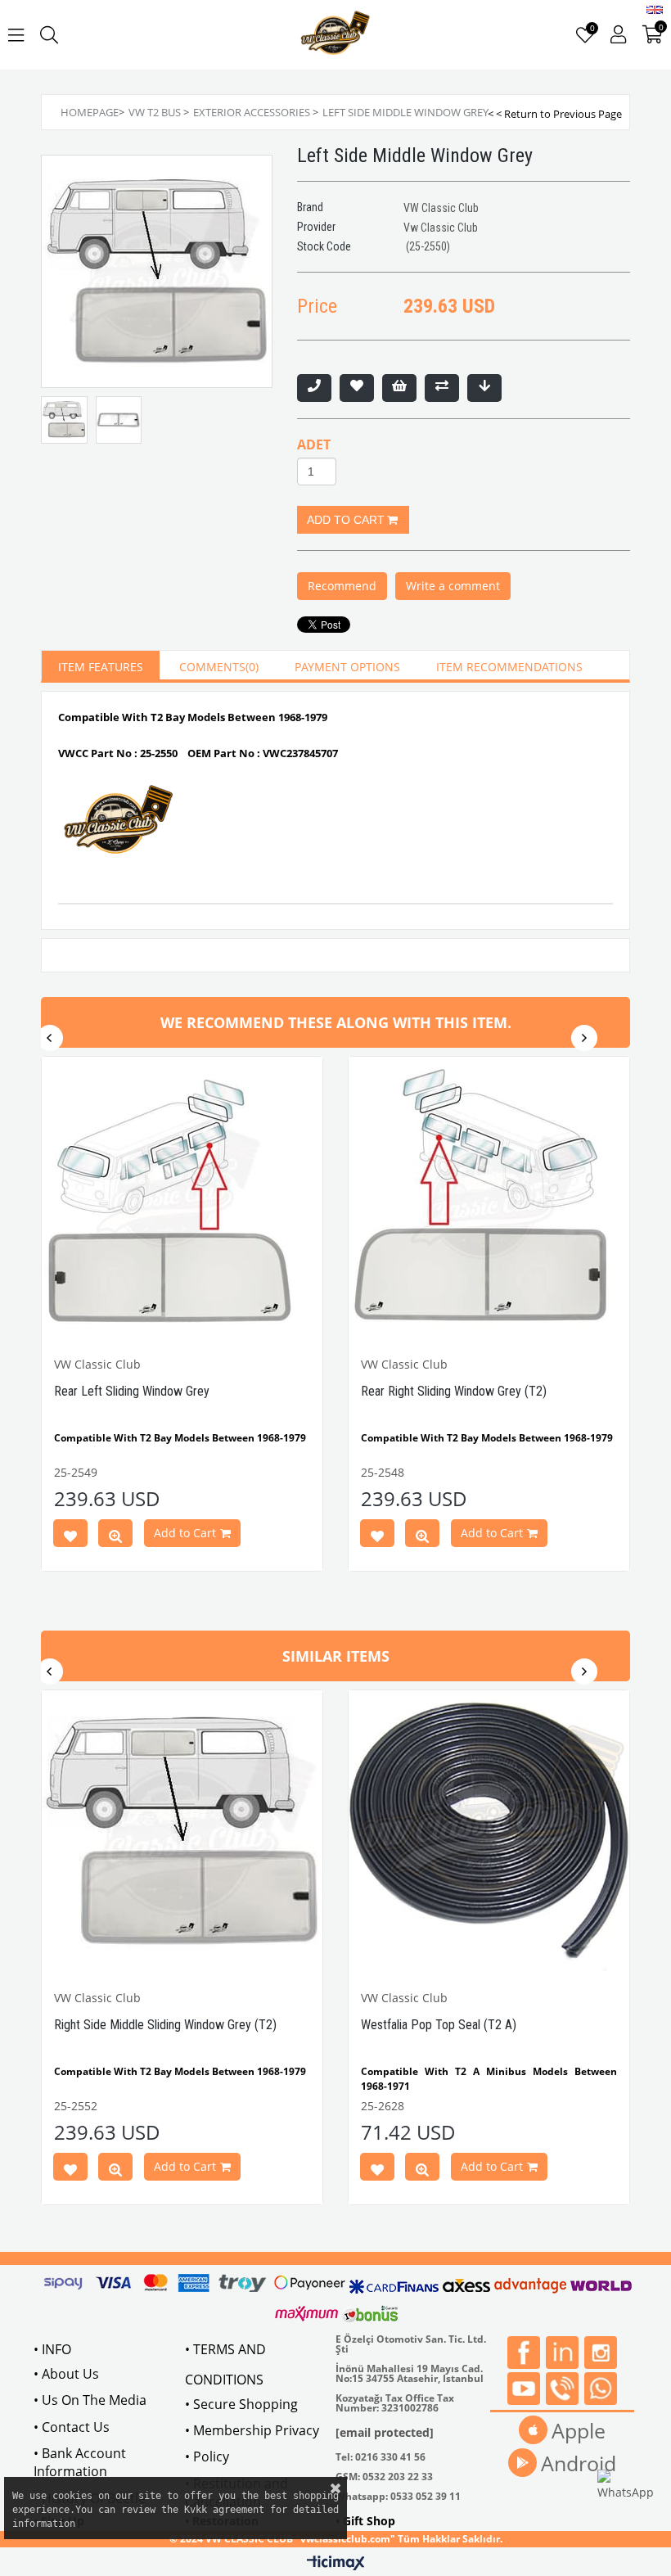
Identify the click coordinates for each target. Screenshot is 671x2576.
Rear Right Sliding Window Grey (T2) (454, 1391)
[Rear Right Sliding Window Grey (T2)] (489, 1197)
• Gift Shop (365, 2521)
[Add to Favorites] (357, 388)
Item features (101, 667)
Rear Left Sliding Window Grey (132, 1391)
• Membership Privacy (252, 2430)
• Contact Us (72, 2427)
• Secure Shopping (241, 2404)
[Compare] (442, 388)
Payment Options (347, 667)
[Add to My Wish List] (399, 388)
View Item (115, 1536)
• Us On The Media (90, 2400)
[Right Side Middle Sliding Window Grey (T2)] (182, 1831)
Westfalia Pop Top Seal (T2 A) (439, 2025)
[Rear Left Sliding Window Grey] (182, 1197)
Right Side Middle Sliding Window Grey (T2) (165, 2025)
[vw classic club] (336, 35)
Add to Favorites (70, 1536)
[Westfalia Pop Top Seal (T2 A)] (489, 1831)
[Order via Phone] (314, 388)
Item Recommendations (509, 667)
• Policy (207, 2456)
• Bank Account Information (80, 2462)
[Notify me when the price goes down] (484, 388)
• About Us (66, 2374)
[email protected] (385, 2432)
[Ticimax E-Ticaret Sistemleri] (336, 2564)
